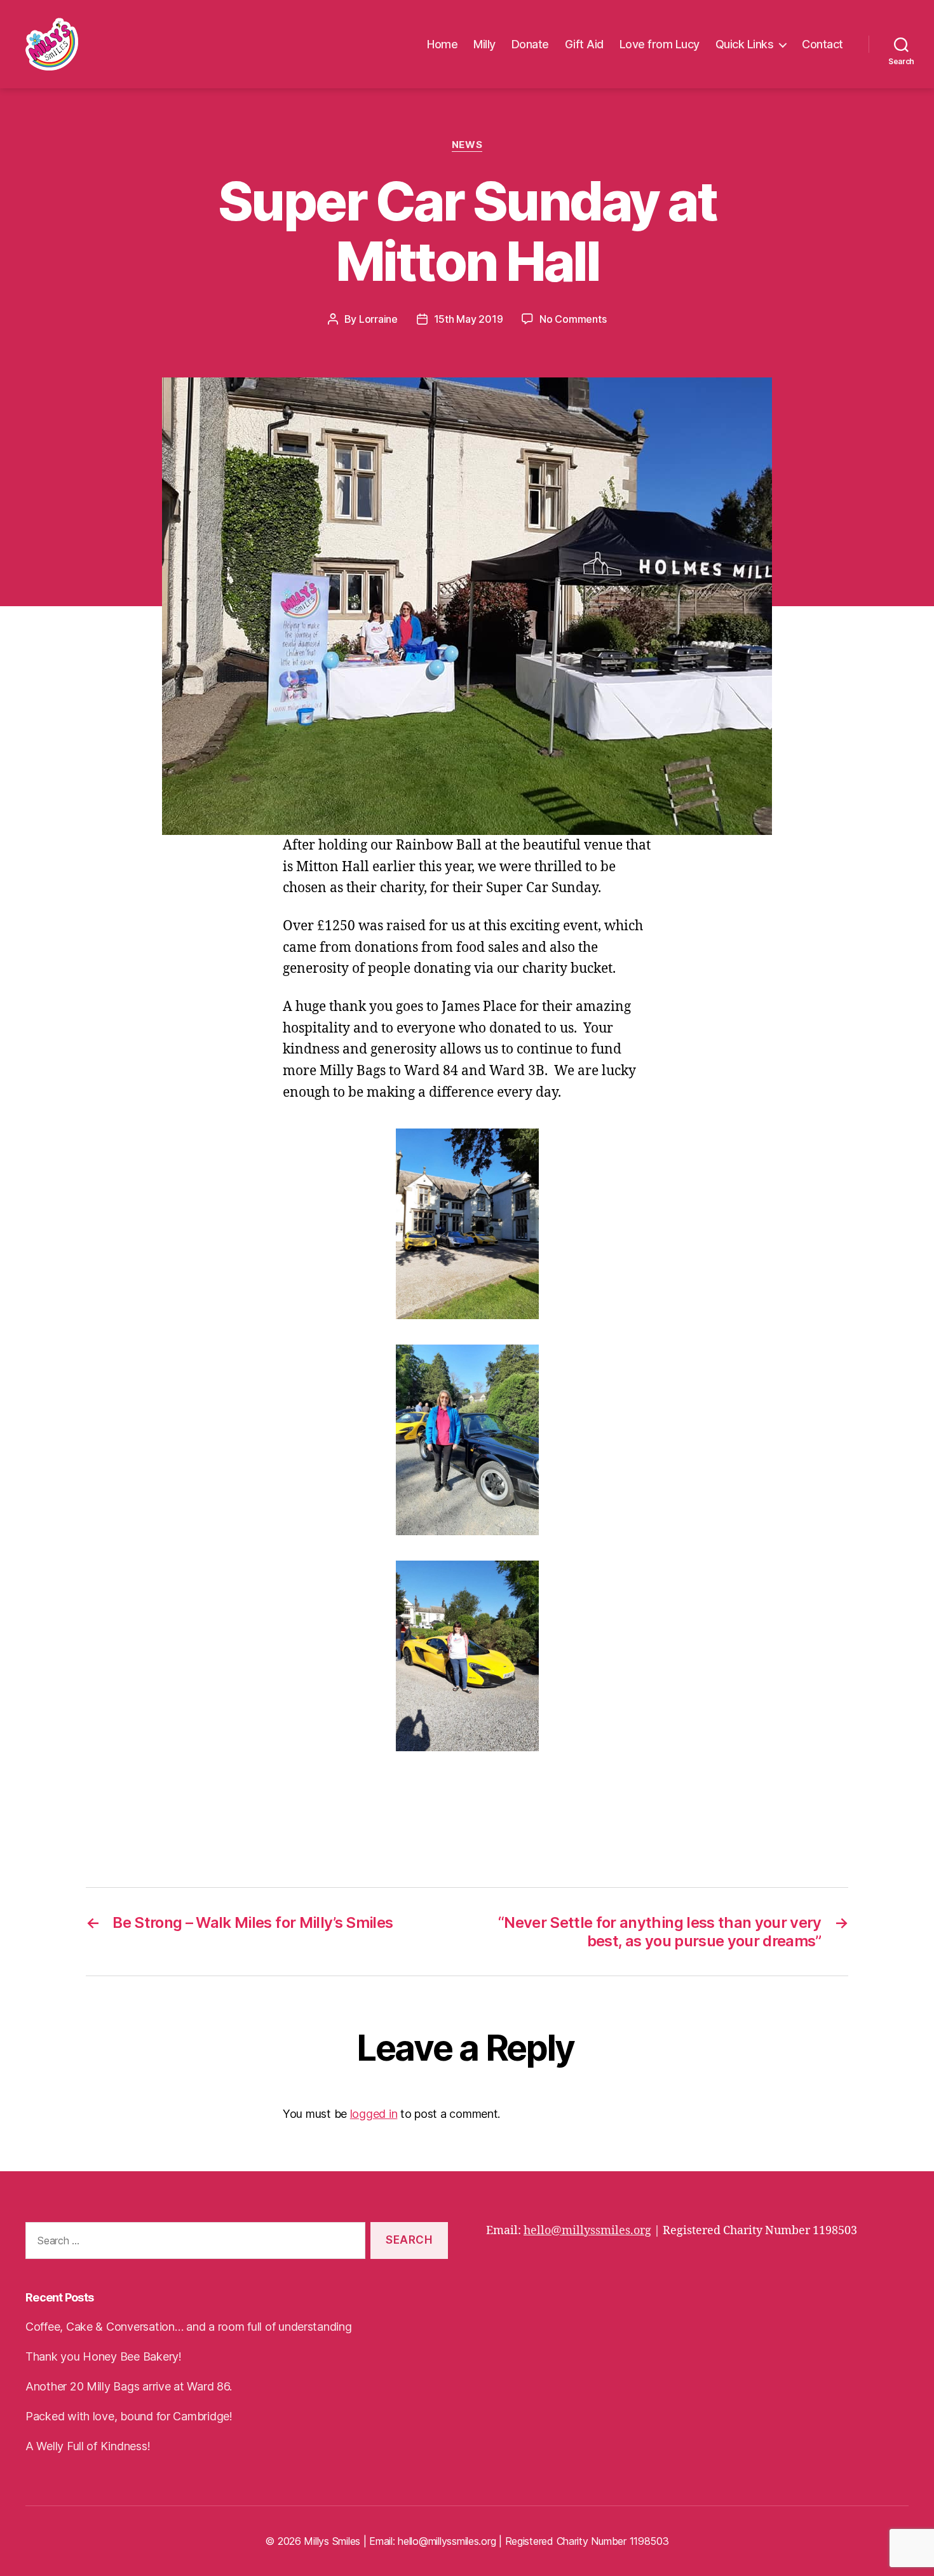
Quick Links (745, 44)
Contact (822, 44)
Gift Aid (584, 44)
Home (442, 44)
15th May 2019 (469, 319)
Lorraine (378, 319)
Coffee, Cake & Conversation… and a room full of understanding (189, 2327)
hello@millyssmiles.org (587, 2231)
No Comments (573, 319)
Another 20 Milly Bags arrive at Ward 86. (129, 2386)
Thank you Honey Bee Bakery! (104, 2356)
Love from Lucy (660, 44)
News (467, 145)
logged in (374, 2114)
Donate (530, 44)
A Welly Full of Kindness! (88, 2446)
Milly (484, 44)
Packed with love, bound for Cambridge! (129, 2416)
